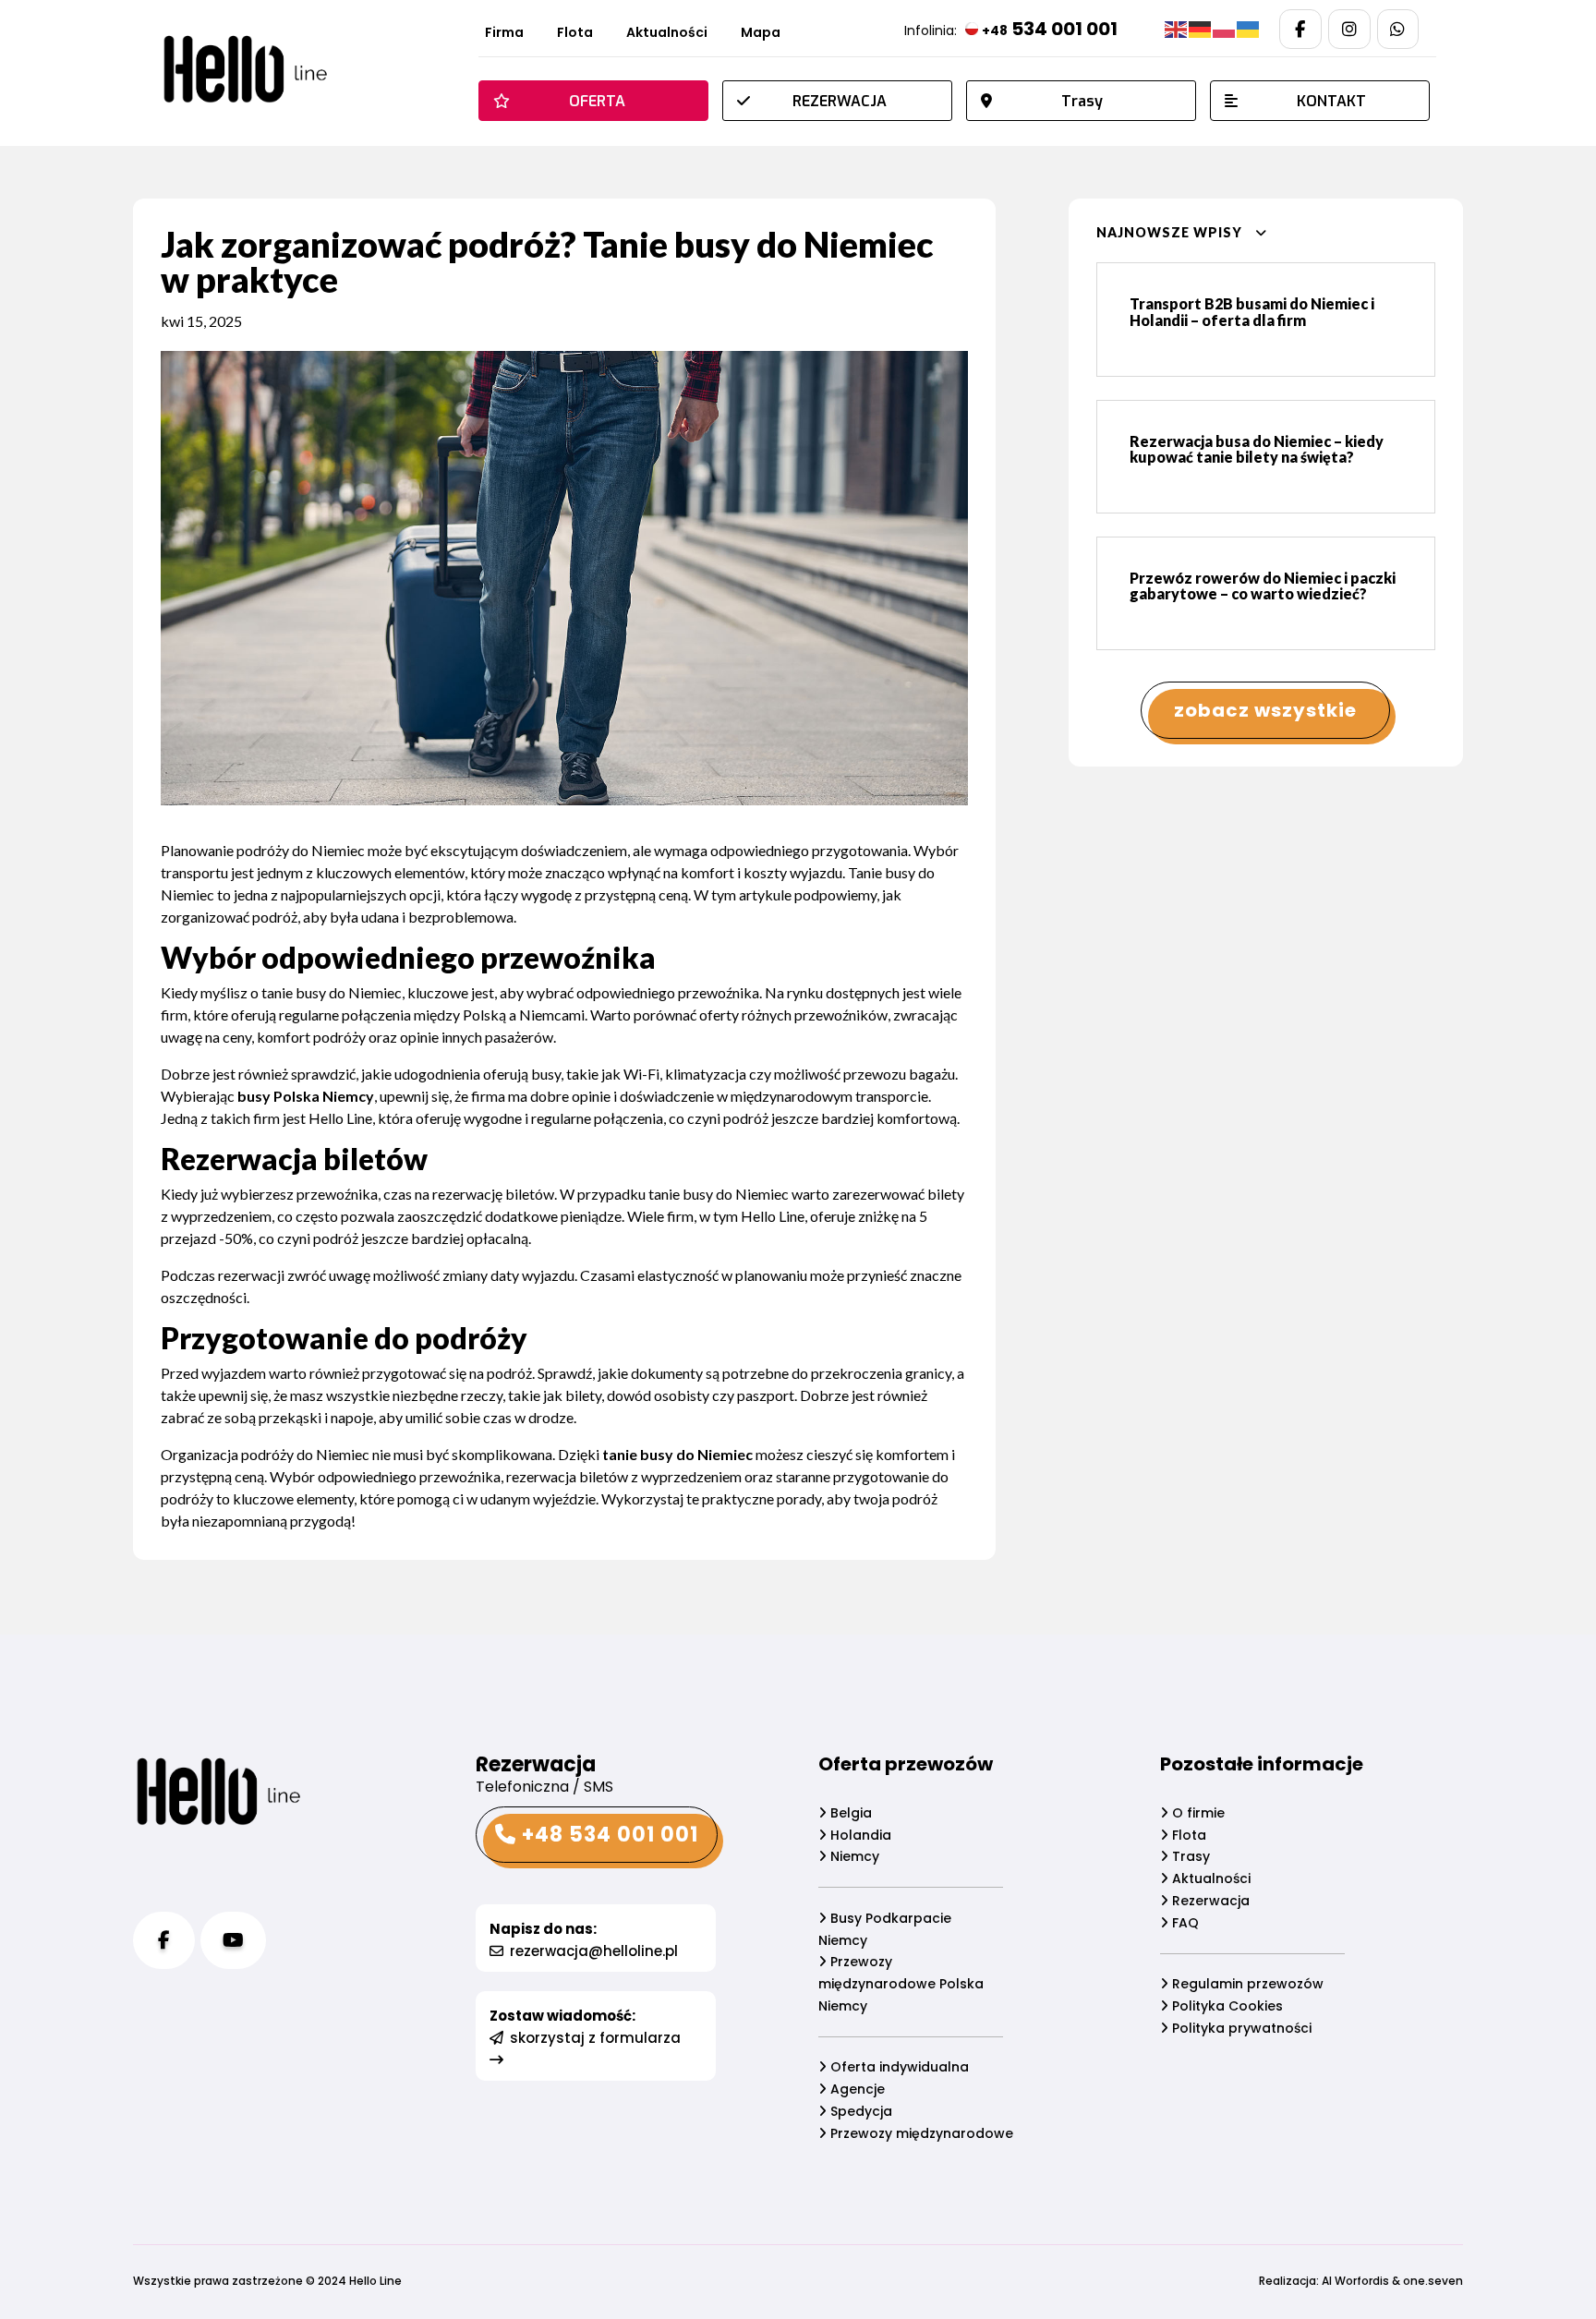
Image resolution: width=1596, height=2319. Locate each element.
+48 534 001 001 (607, 1835)
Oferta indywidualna (898, 2067)
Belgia (849, 1813)
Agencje (856, 2089)
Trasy (1189, 1856)
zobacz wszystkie (1265, 710)
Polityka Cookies (1226, 2006)
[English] (1177, 29)
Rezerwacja (1209, 1901)
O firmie (1197, 1813)
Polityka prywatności (1240, 2028)
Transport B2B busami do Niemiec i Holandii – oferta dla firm (1252, 312)
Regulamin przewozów (1246, 1984)
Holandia (859, 1835)
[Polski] (1225, 29)
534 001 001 (1050, 29)
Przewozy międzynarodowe (920, 2133)
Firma (504, 34)
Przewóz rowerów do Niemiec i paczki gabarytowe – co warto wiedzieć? (1263, 586)
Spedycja (859, 2111)
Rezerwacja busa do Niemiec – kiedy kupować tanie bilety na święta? (1257, 449)
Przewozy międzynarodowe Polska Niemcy (901, 1984)
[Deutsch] (1201, 29)
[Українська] (1249, 29)
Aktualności (667, 34)
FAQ (1184, 1923)
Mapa (761, 34)
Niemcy (853, 1856)
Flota (575, 34)
